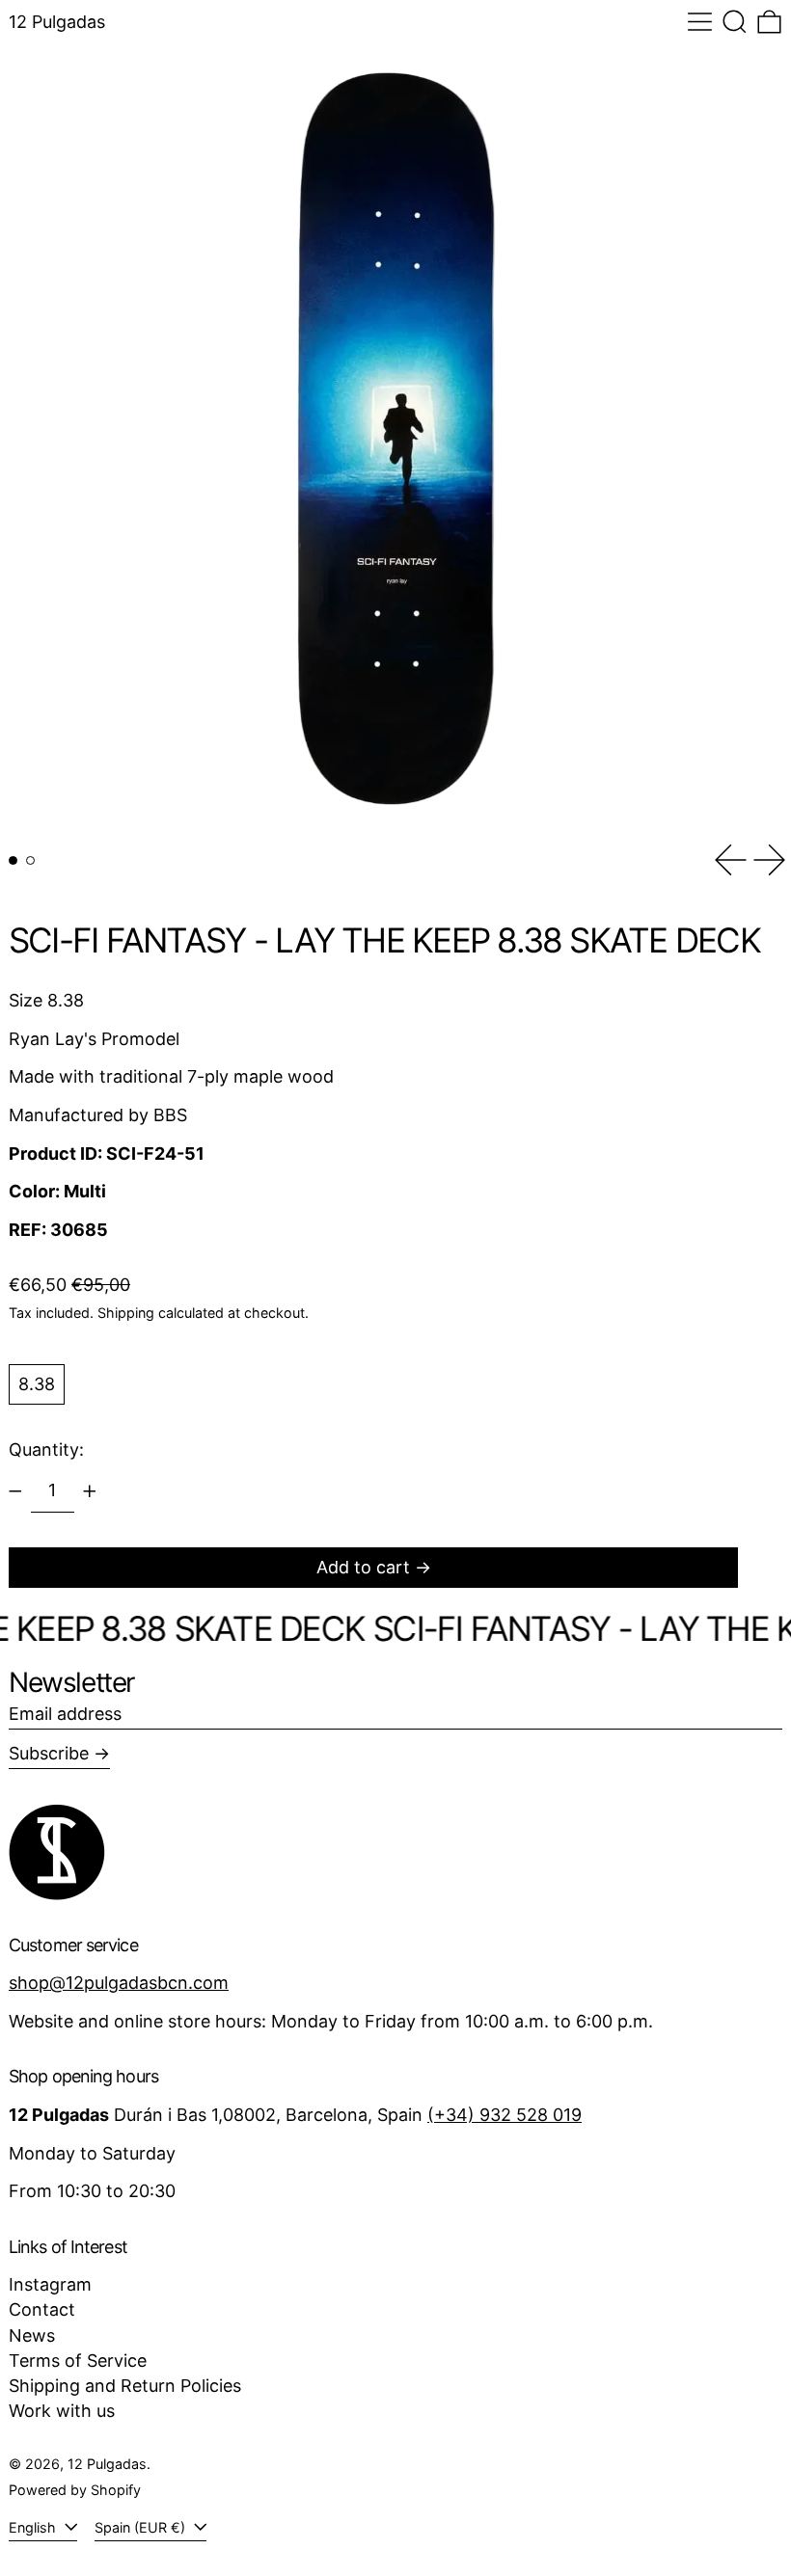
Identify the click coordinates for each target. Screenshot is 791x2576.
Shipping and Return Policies (125, 2386)
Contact (42, 2309)
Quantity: (46, 1449)
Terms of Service (78, 2361)
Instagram (50, 2284)
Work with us (62, 2411)
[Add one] (90, 1491)
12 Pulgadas (57, 22)
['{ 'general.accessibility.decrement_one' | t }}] (15, 1491)
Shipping (126, 1313)
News (32, 2335)
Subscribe (49, 1753)
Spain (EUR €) (142, 2527)
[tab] (13, 860)
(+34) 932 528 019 (505, 2115)
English (34, 2527)
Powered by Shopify (75, 2490)
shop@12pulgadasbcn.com (119, 1983)
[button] (735, 22)
